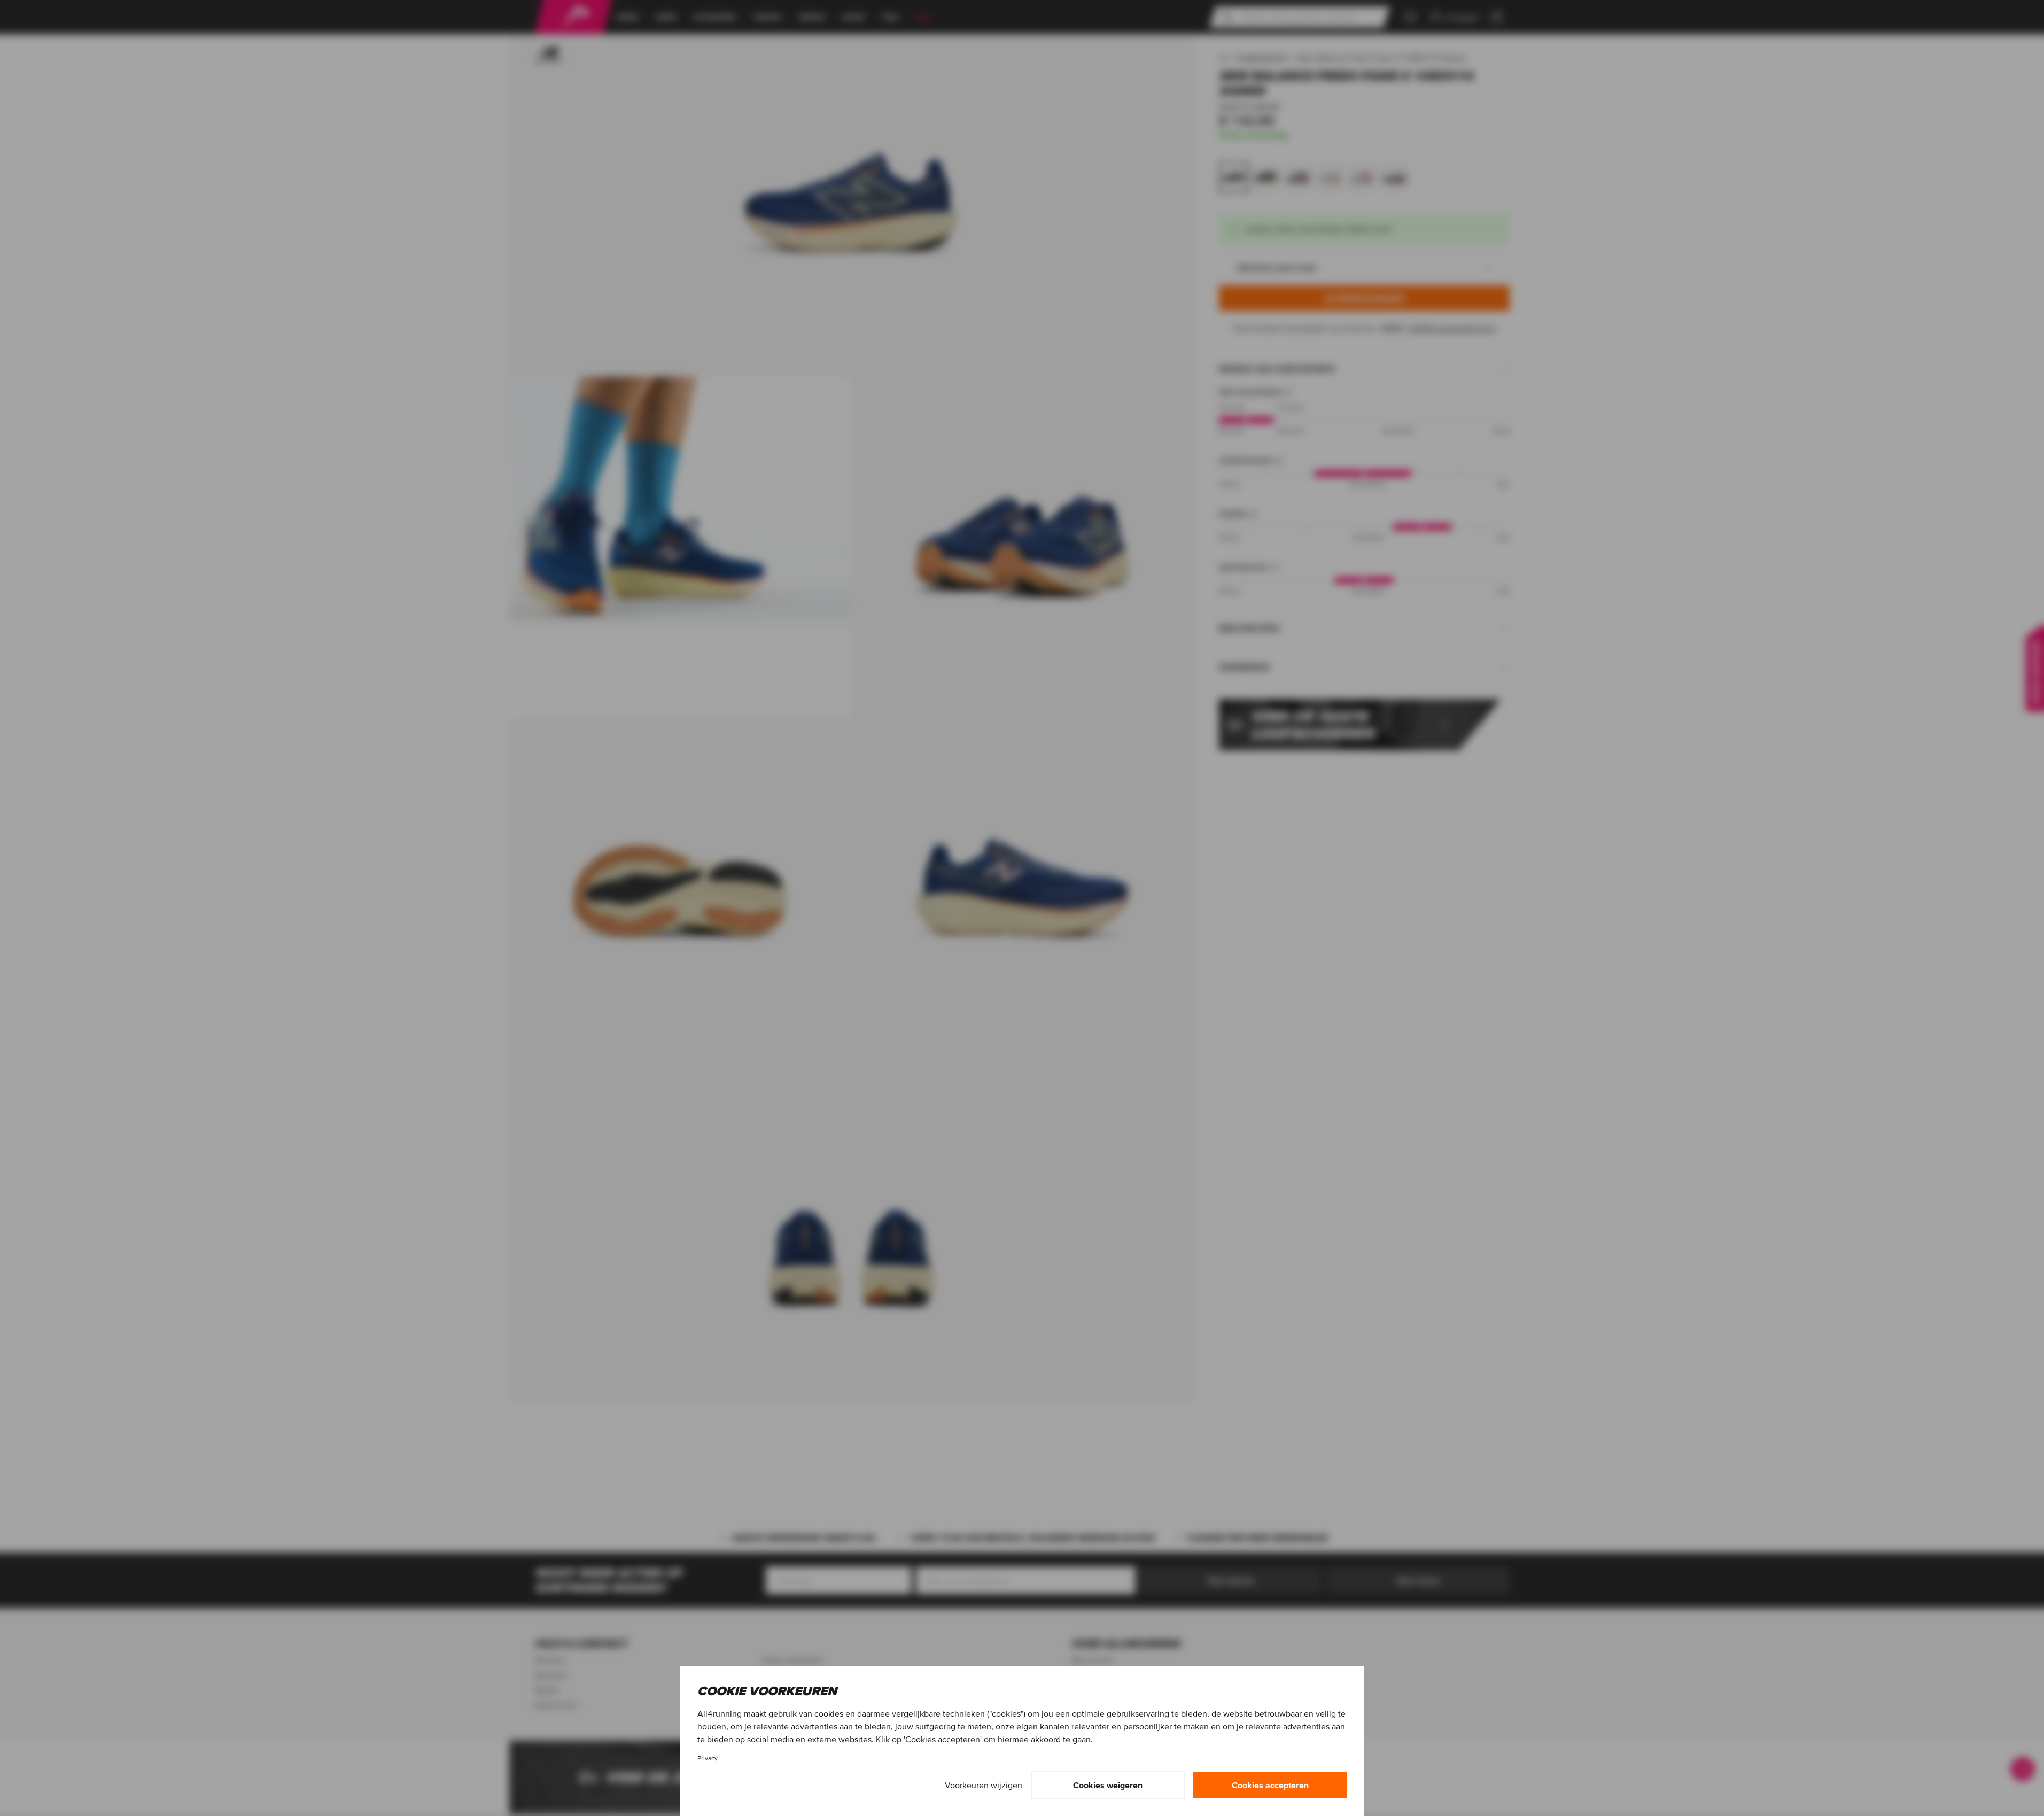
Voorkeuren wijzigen (984, 1785)
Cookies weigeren (1108, 1785)
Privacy (708, 1758)
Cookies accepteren (1270, 1785)
